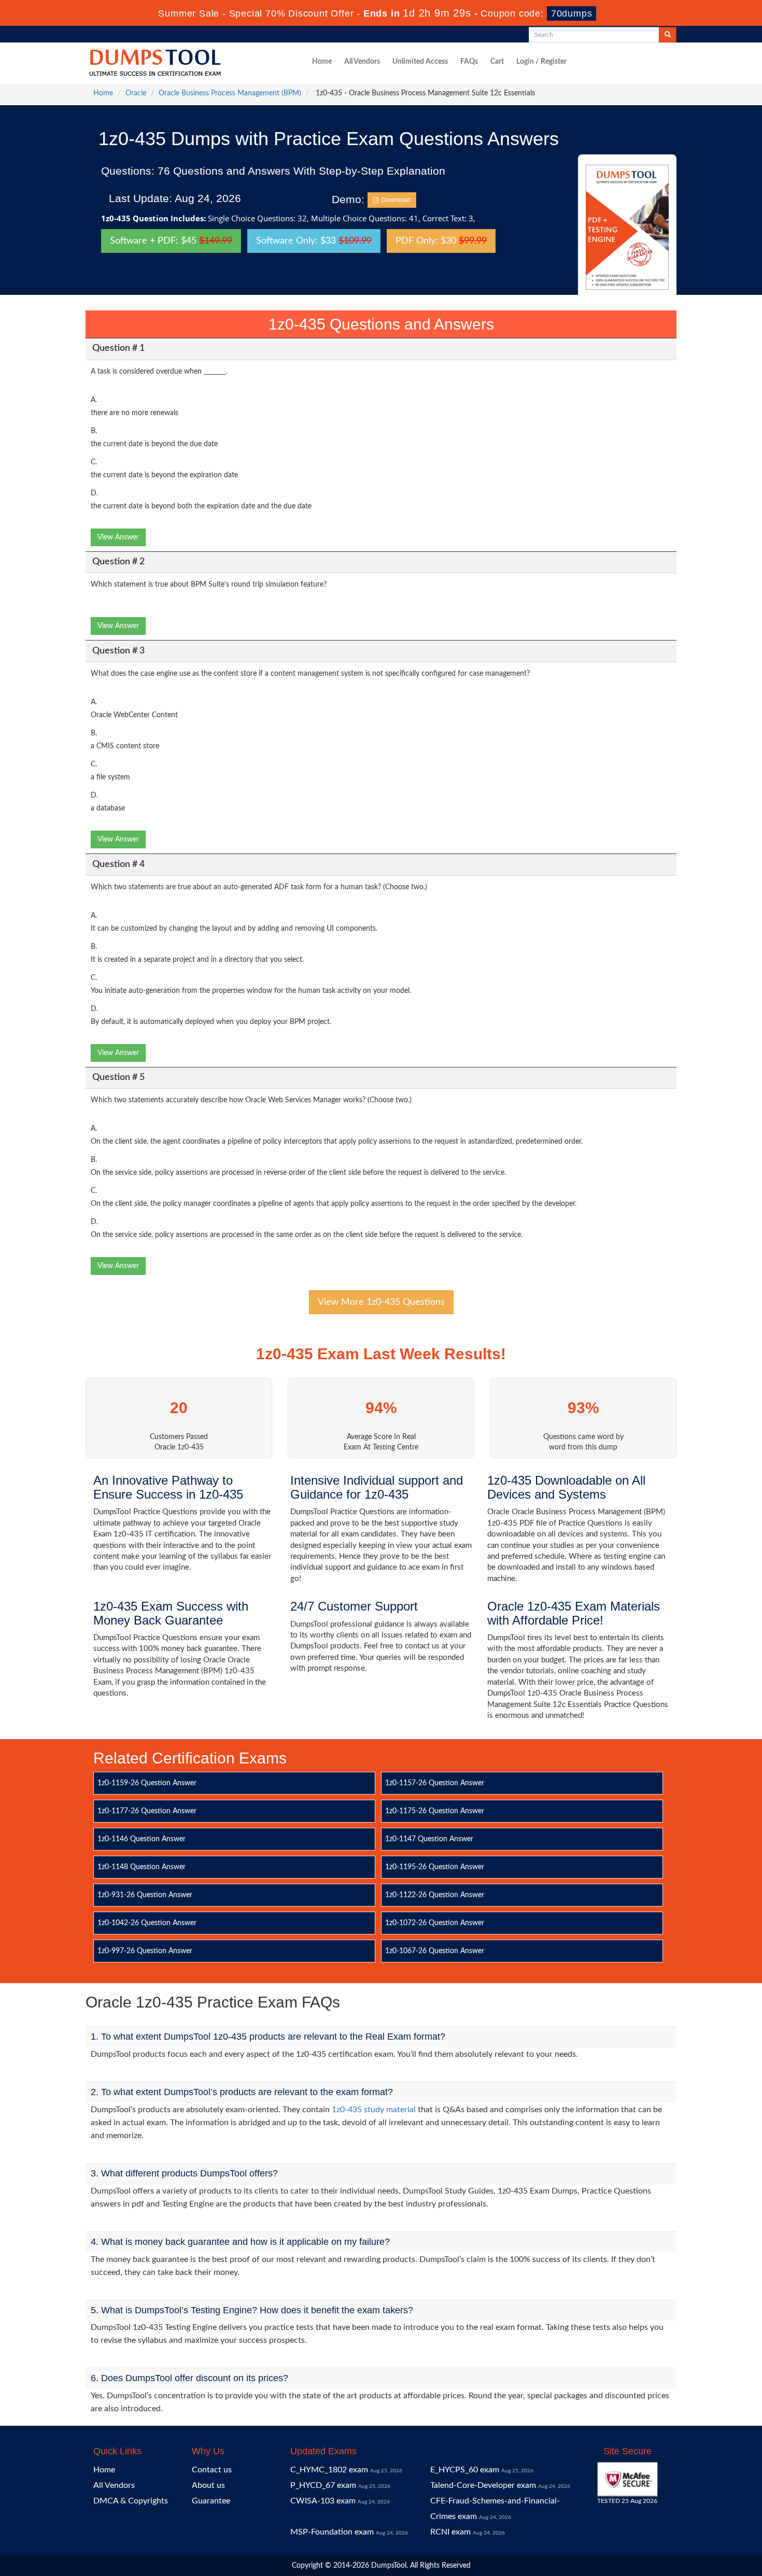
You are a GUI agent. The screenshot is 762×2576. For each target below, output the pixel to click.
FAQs (469, 62)
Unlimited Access (420, 62)
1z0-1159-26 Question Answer (147, 1783)
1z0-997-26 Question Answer (145, 1951)
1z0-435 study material (374, 2110)
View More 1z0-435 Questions (381, 1302)
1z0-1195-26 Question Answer (435, 1867)
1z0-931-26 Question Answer (145, 1895)
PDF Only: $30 (441, 241)
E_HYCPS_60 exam (465, 2470)
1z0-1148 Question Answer (142, 1867)
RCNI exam (450, 2532)
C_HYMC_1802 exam (329, 2470)
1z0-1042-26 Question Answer (147, 1923)
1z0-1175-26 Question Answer (435, 1811)
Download (394, 200)
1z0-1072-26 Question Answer (435, 1923)
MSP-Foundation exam (332, 2532)
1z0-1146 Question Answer (142, 1839)
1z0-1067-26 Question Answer (435, 1951)
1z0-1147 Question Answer (429, 1839)
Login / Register (541, 62)
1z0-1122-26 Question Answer (435, 1895)
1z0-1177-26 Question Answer (147, 1811)
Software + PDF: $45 (171, 241)
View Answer (118, 537)
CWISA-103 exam (323, 2501)
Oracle (136, 93)
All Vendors (362, 62)
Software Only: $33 (314, 241)
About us (208, 2485)
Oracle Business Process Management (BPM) (230, 93)
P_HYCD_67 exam (323, 2485)
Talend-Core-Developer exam (483, 2485)
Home (322, 62)
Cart (497, 62)
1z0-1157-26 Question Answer (435, 1783)
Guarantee (211, 2501)
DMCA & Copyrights (131, 2501)
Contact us (212, 2470)
